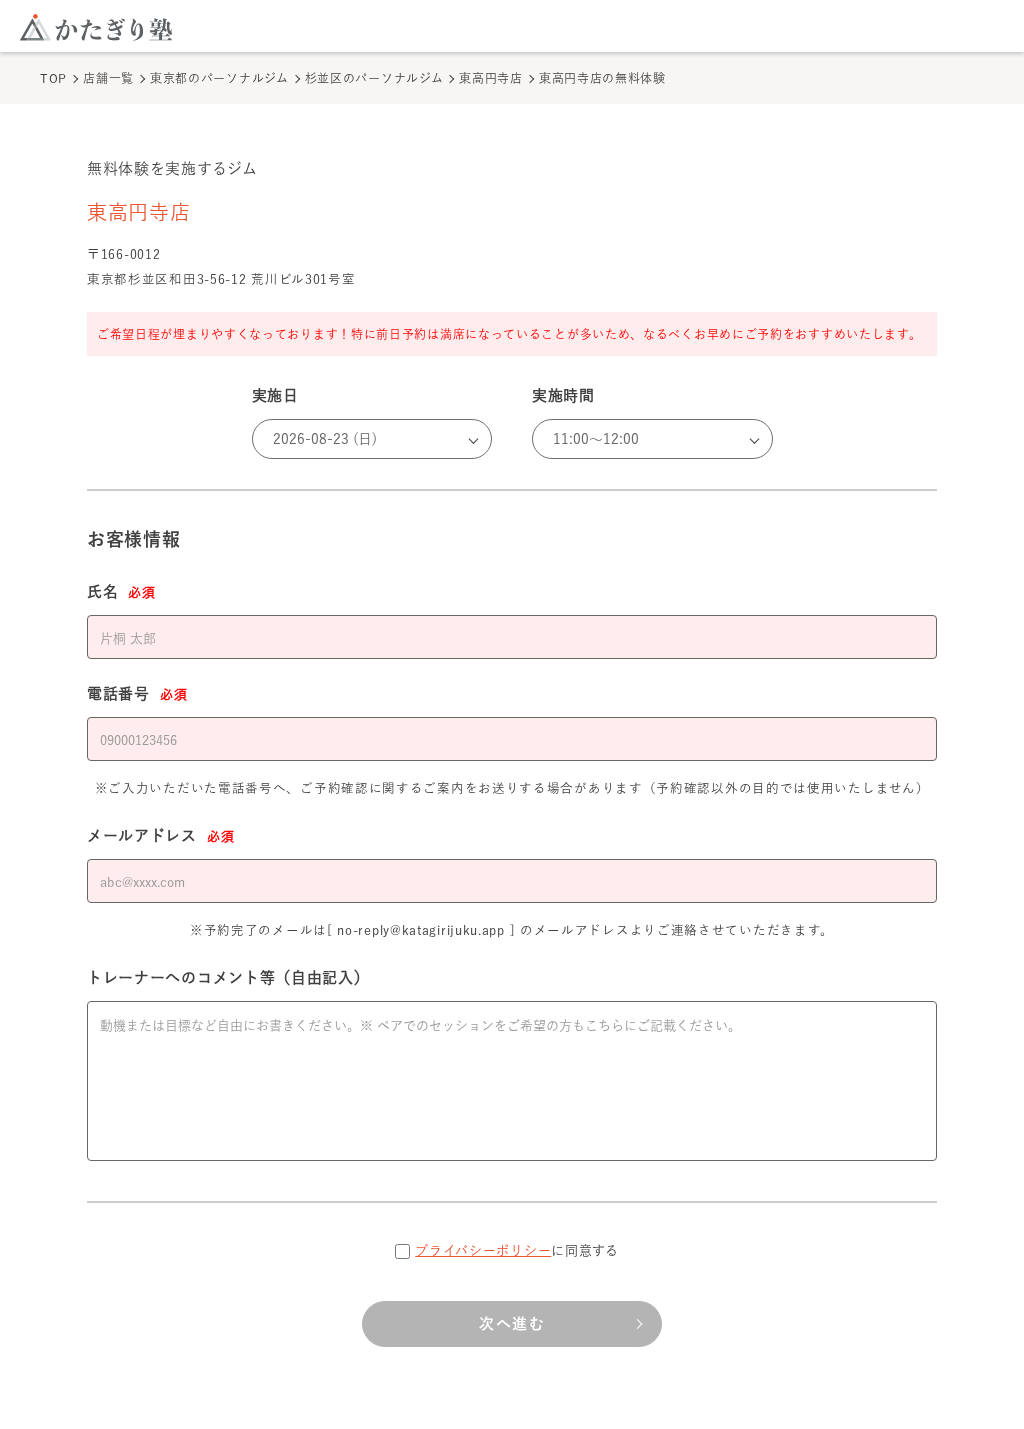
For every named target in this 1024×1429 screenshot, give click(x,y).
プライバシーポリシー (483, 1250)
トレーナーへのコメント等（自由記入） (228, 977)
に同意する (517, 1250)
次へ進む (512, 1323)
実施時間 (563, 395)
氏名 (121, 591)
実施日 (275, 395)
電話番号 (137, 693)
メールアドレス (160, 835)
